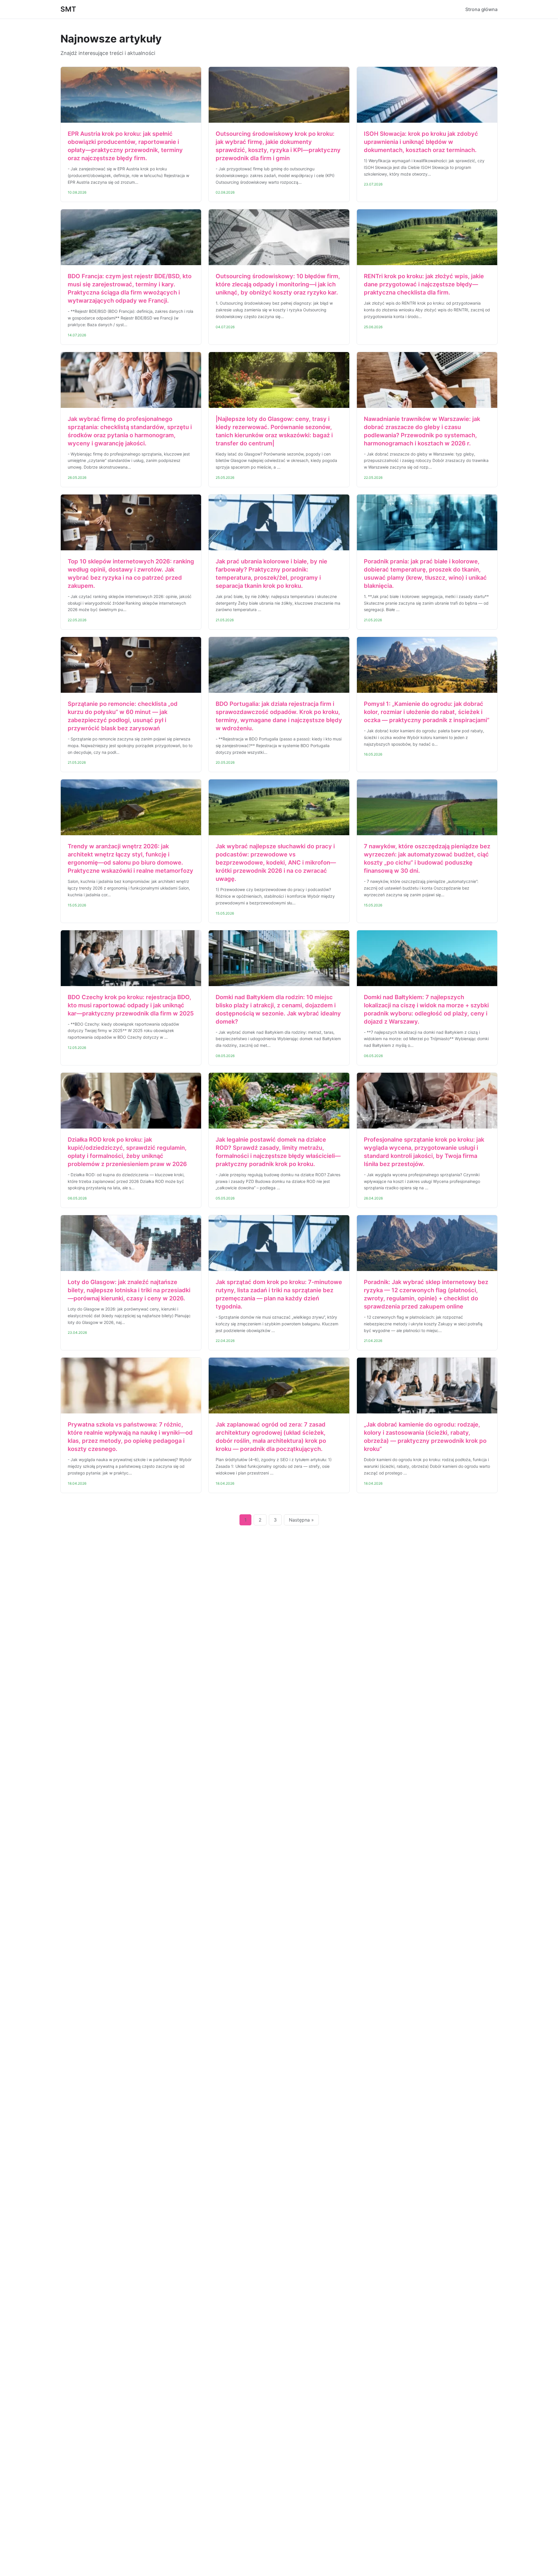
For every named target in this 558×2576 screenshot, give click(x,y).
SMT (68, 9)
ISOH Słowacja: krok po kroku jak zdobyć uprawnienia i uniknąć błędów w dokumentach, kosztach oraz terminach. (421, 142)
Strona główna (481, 9)
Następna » (301, 1520)
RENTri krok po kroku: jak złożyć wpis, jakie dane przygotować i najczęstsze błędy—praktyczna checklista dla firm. (424, 284)
